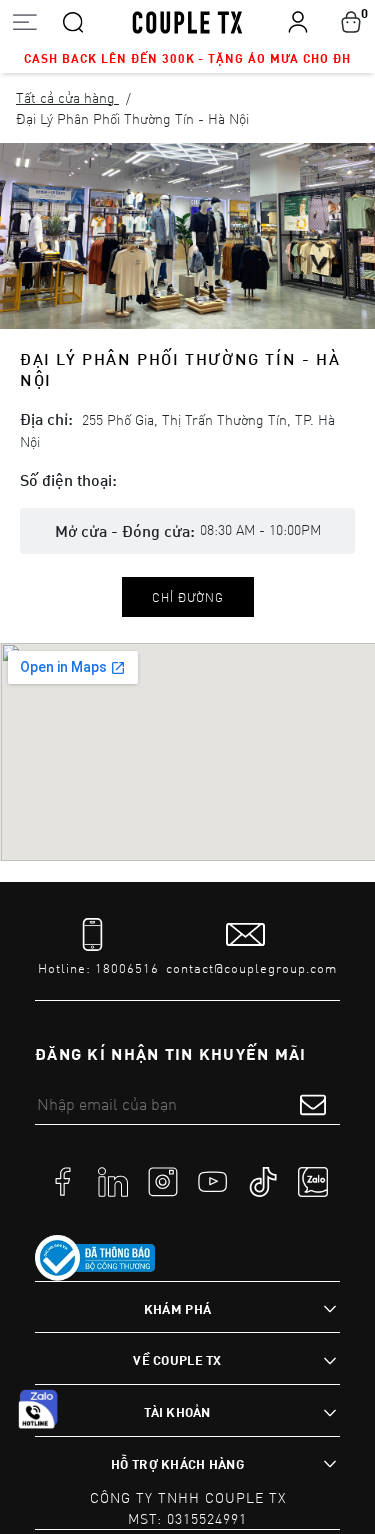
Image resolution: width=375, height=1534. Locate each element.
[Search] (73, 21)
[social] (63, 1180)
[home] (187, 21)
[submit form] (313, 1104)
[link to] (95, 1258)
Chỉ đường (188, 597)
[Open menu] (24, 21)
